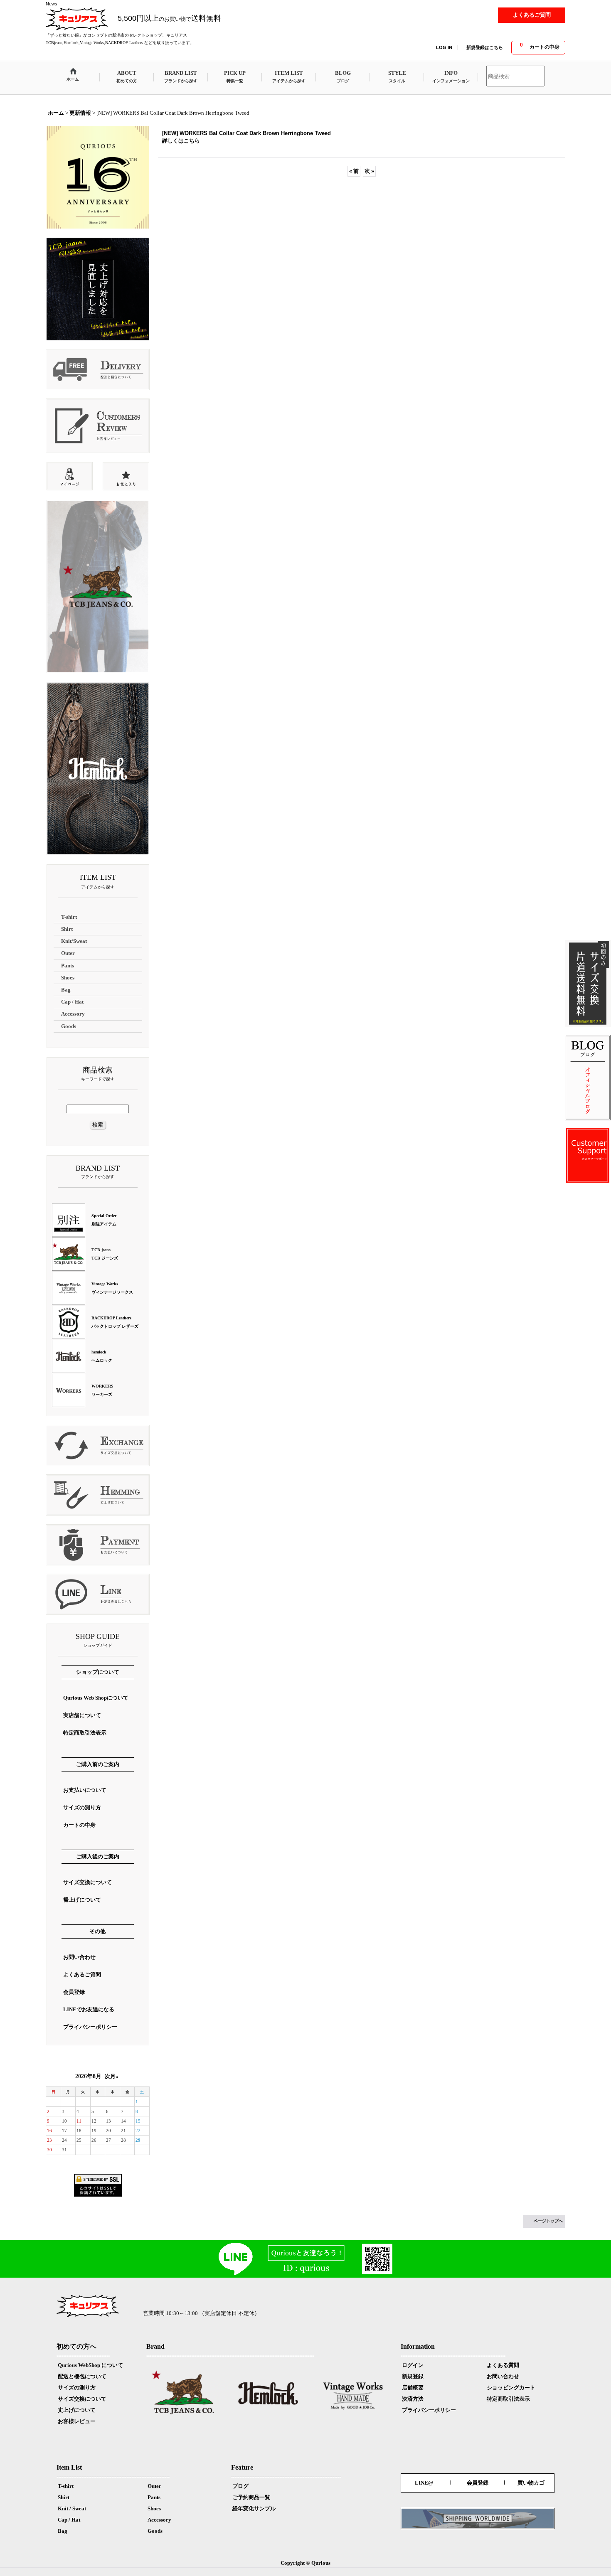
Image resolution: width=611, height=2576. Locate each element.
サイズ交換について (82, 2399)
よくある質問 (503, 2365)
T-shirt (66, 2486)
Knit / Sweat (72, 2508)
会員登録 (478, 2483)
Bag (63, 2531)
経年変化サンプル (254, 2508)
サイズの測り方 (77, 2388)
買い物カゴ (531, 2483)
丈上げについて (77, 2410)
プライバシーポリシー (429, 2410)
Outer (154, 2486)
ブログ (240, 2486)
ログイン (413, 2365)
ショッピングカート (511, 2388)
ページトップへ (548, 2221)
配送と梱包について (82, 2376)
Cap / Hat (69, 2520)
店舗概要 (413, 2388)
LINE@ (424, 2483)
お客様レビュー (77, 2421)
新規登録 (413, 2376)
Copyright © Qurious (305, 2563)
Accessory (159, 2520)
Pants (154, 2497)
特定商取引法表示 (508, 2399)
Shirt (64, 2497)
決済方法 (413, 2399)
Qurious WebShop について (90, 2365)
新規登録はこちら (485, 47)
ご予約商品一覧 (251, 2497)
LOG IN (444, 47)
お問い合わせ (503, 2376)
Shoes (154, 2508)
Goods (155, 2531)
